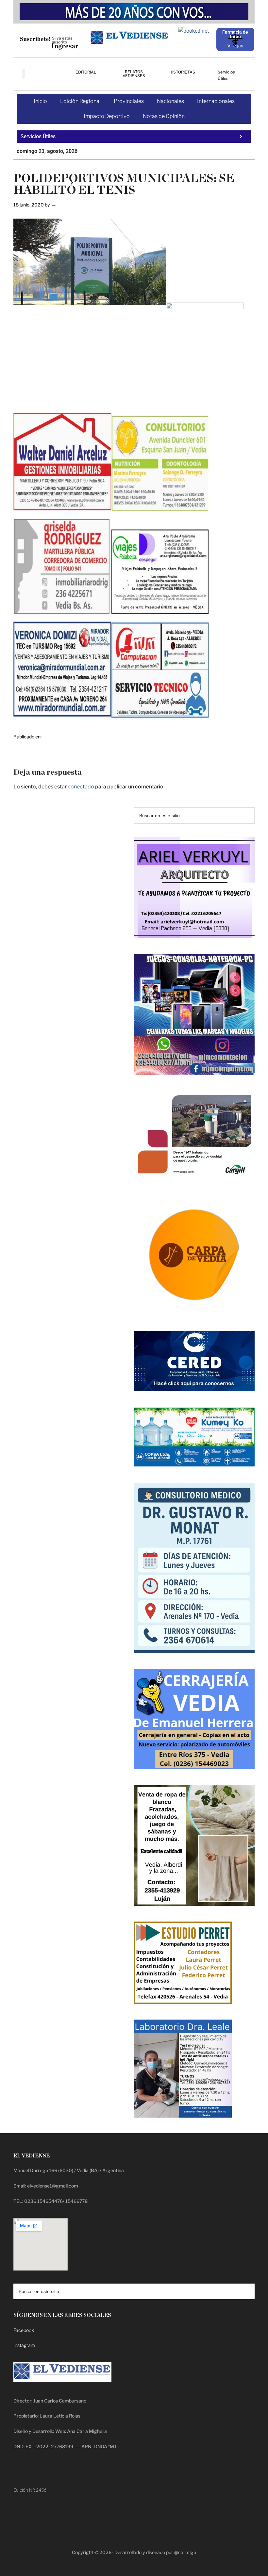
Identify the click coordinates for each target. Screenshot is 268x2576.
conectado (81, 787)
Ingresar (65, 46)
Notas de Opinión (164, 116)
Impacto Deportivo (107, 116)
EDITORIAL (86, 72)
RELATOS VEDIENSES (134, 74)
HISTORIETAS (182, 72)
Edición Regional (80, 101)
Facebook (24, 2330)
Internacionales (216, 101)
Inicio (40, 101)
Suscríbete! (35, 39)
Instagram (24, 2345)
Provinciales (129, 101)
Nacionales (170, 101)
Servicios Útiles (226, 75)
